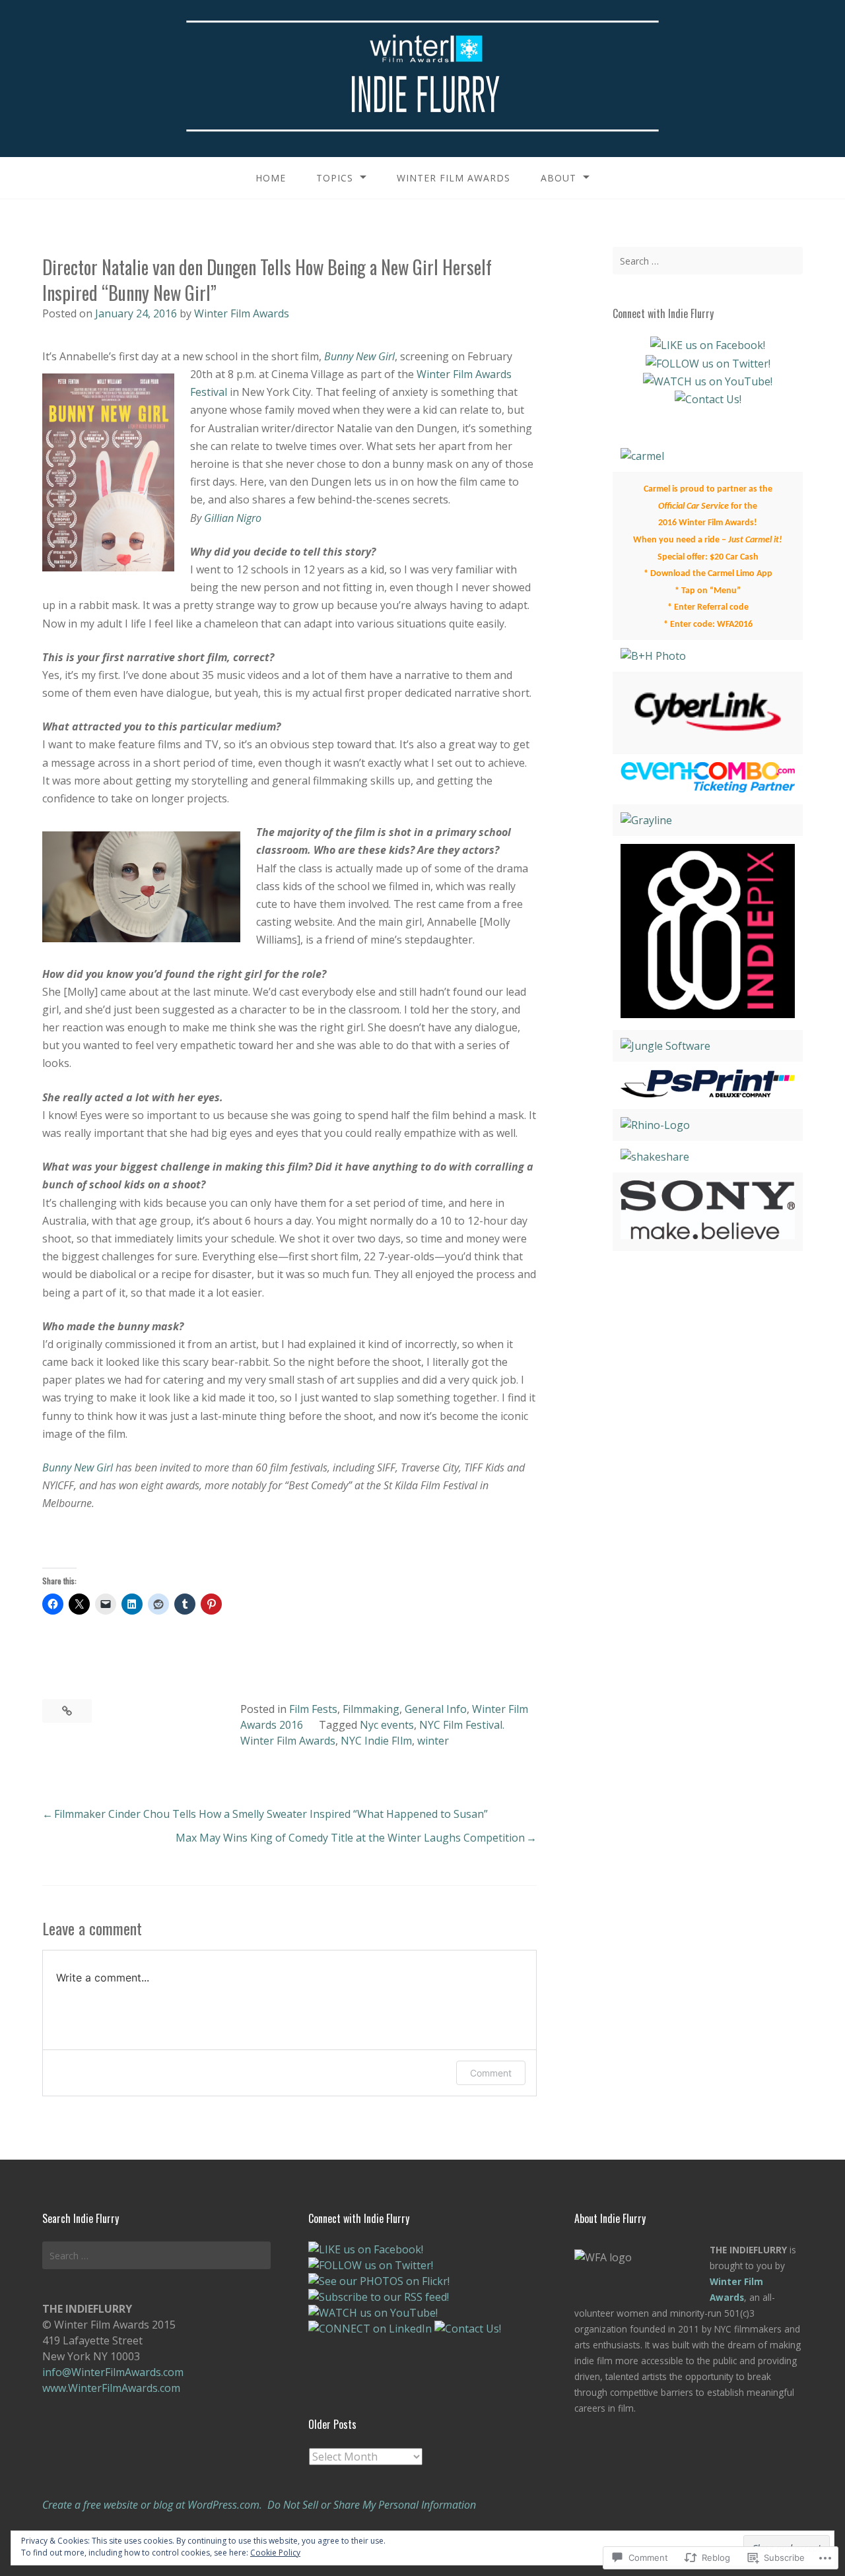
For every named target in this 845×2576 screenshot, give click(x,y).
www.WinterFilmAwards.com (111, 2388)
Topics (335, 178)
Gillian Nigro (233, 518)
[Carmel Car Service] (642, 456)
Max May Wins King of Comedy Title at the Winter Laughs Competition (350, 1838)
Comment (491, 2073)
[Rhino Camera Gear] (655, 1125)
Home (271, 178)
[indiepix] (708, 1014)
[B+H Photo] (653, 656)
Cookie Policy (275, 2553)
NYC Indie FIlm (376, 1741)
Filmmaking (371, 1709)
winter (433, 1741)
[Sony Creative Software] (708, 1235)
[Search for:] (708, 261)
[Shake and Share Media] (655, 1157)
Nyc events (387, 1725)
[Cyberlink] (708, 738)
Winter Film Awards (454, 178)
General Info (436, 1709)
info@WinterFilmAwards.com (113, 2372)
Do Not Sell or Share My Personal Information (372, 2505)
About (558, 178)
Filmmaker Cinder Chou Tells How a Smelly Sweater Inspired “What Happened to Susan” (271, 1814)
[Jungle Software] (665, 1046)
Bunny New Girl (359, 356)
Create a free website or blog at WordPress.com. (152, 2505)
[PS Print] (708, 1093)
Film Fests (313, 1709)
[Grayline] (646, 820)
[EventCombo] (708, 789)
